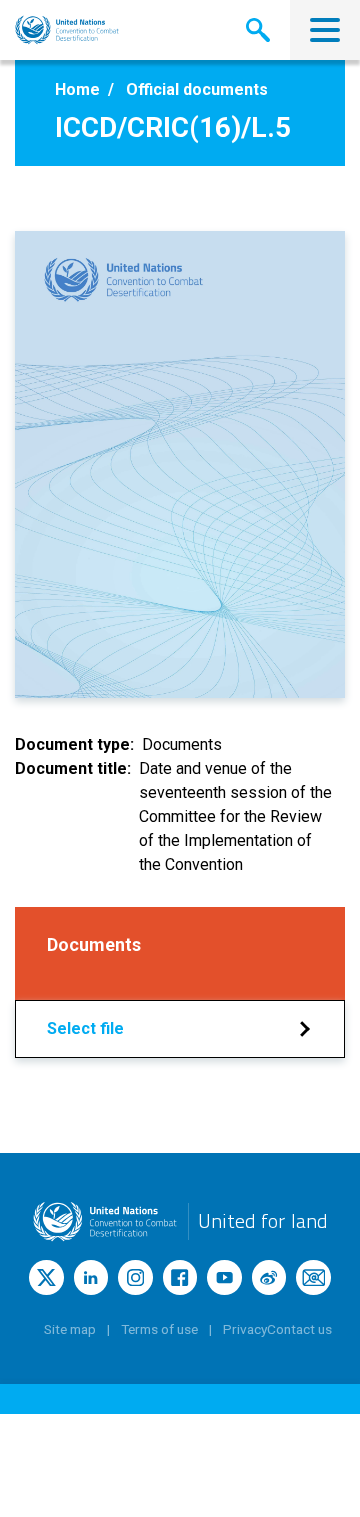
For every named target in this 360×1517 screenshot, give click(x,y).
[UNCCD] (67, 30)
